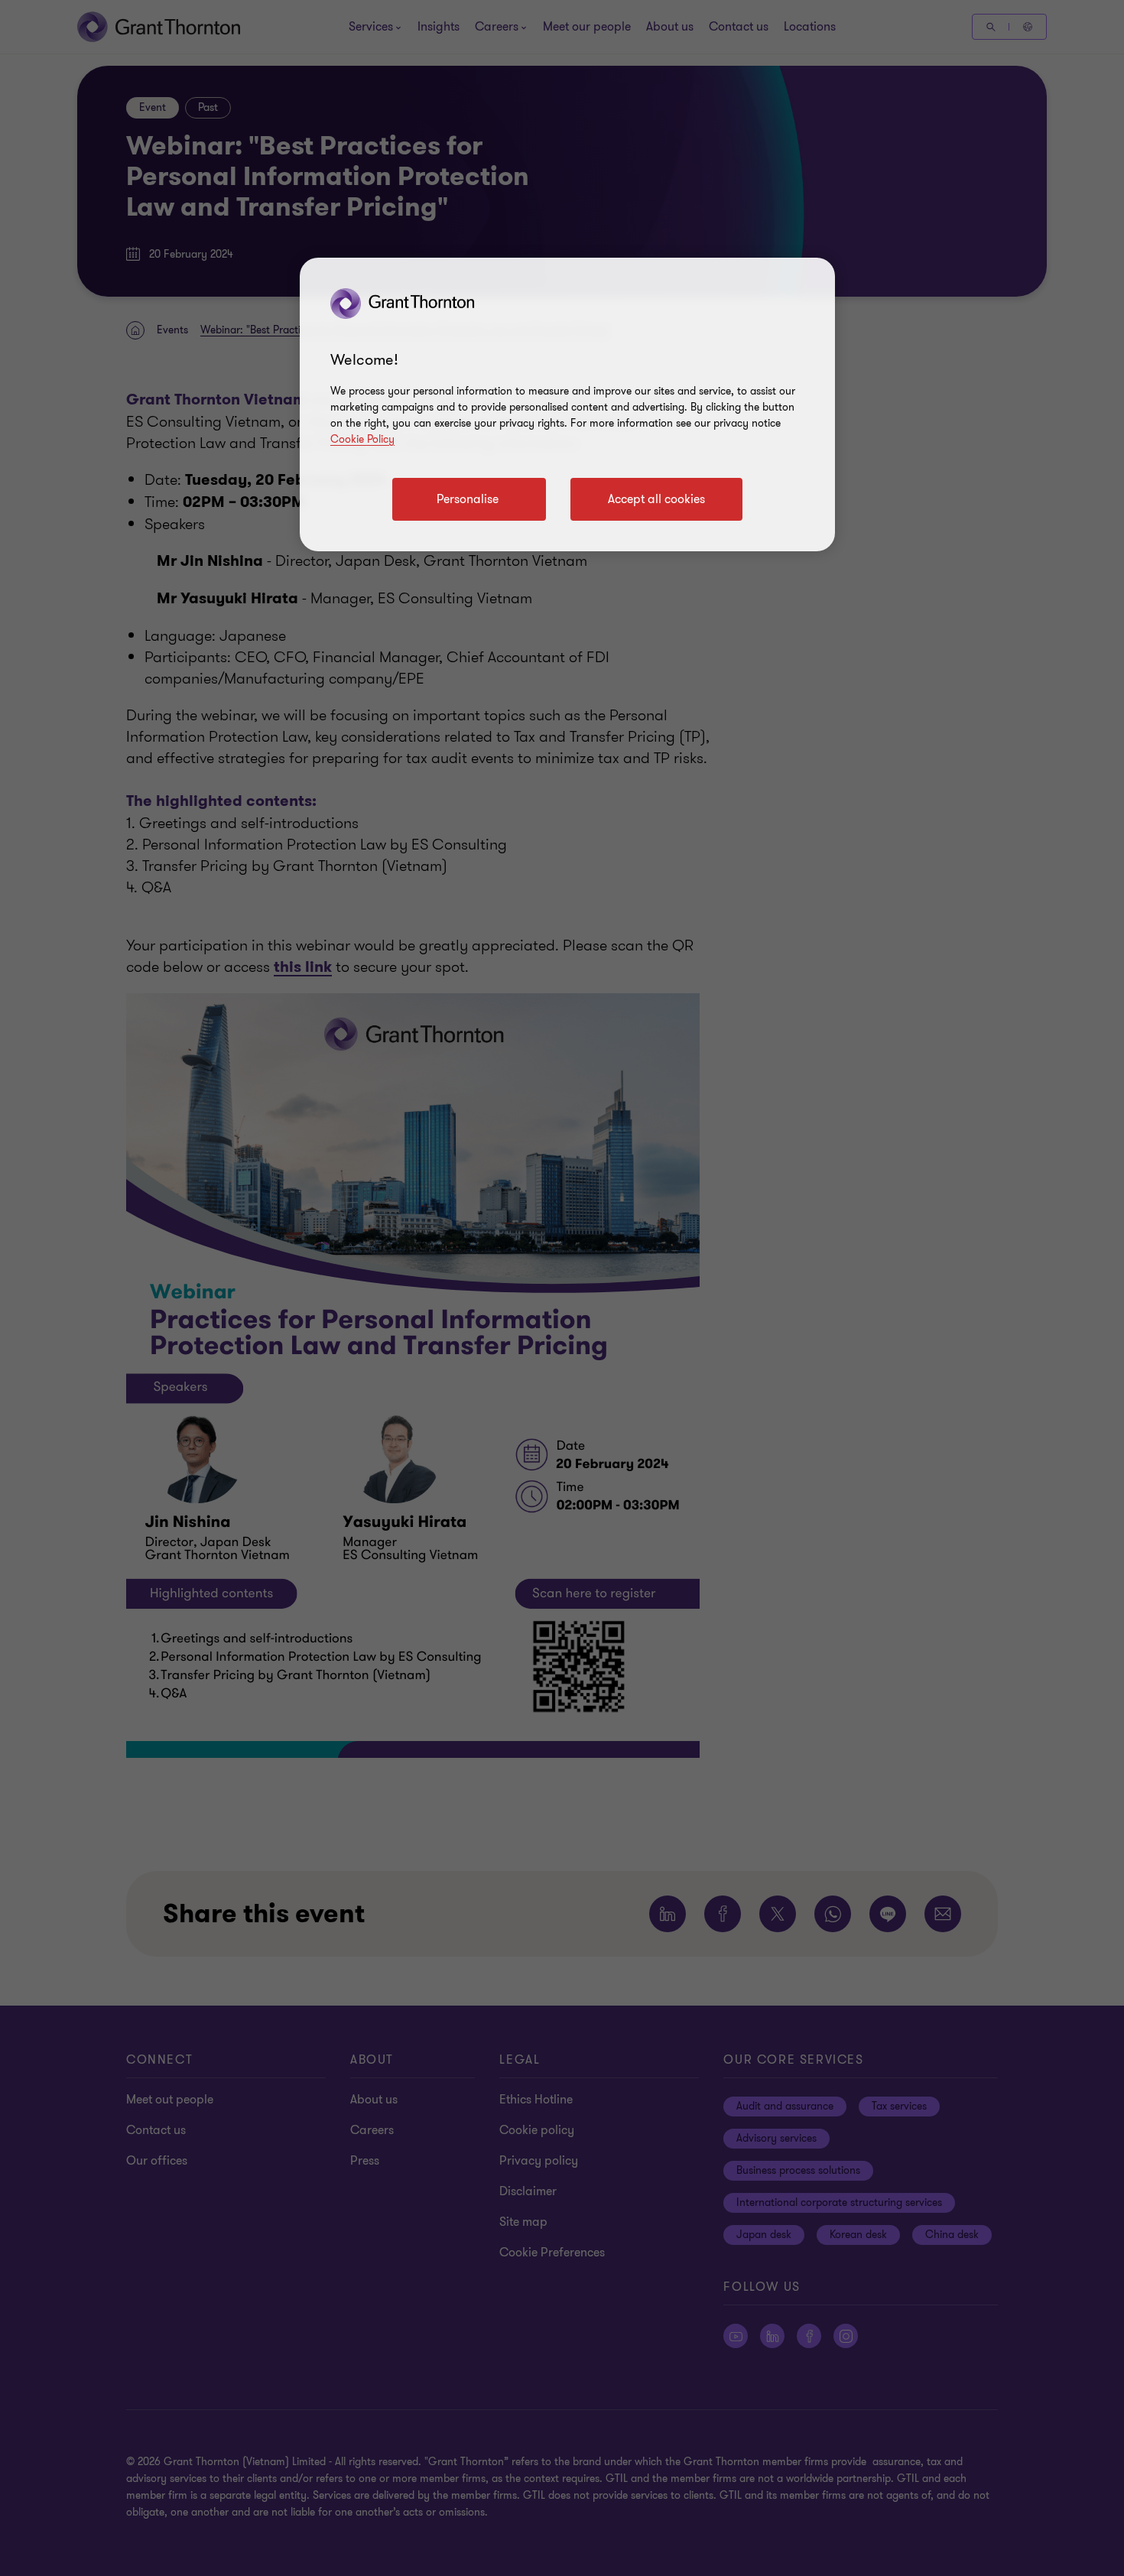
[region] (567, 404)
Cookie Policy (362, 439)
